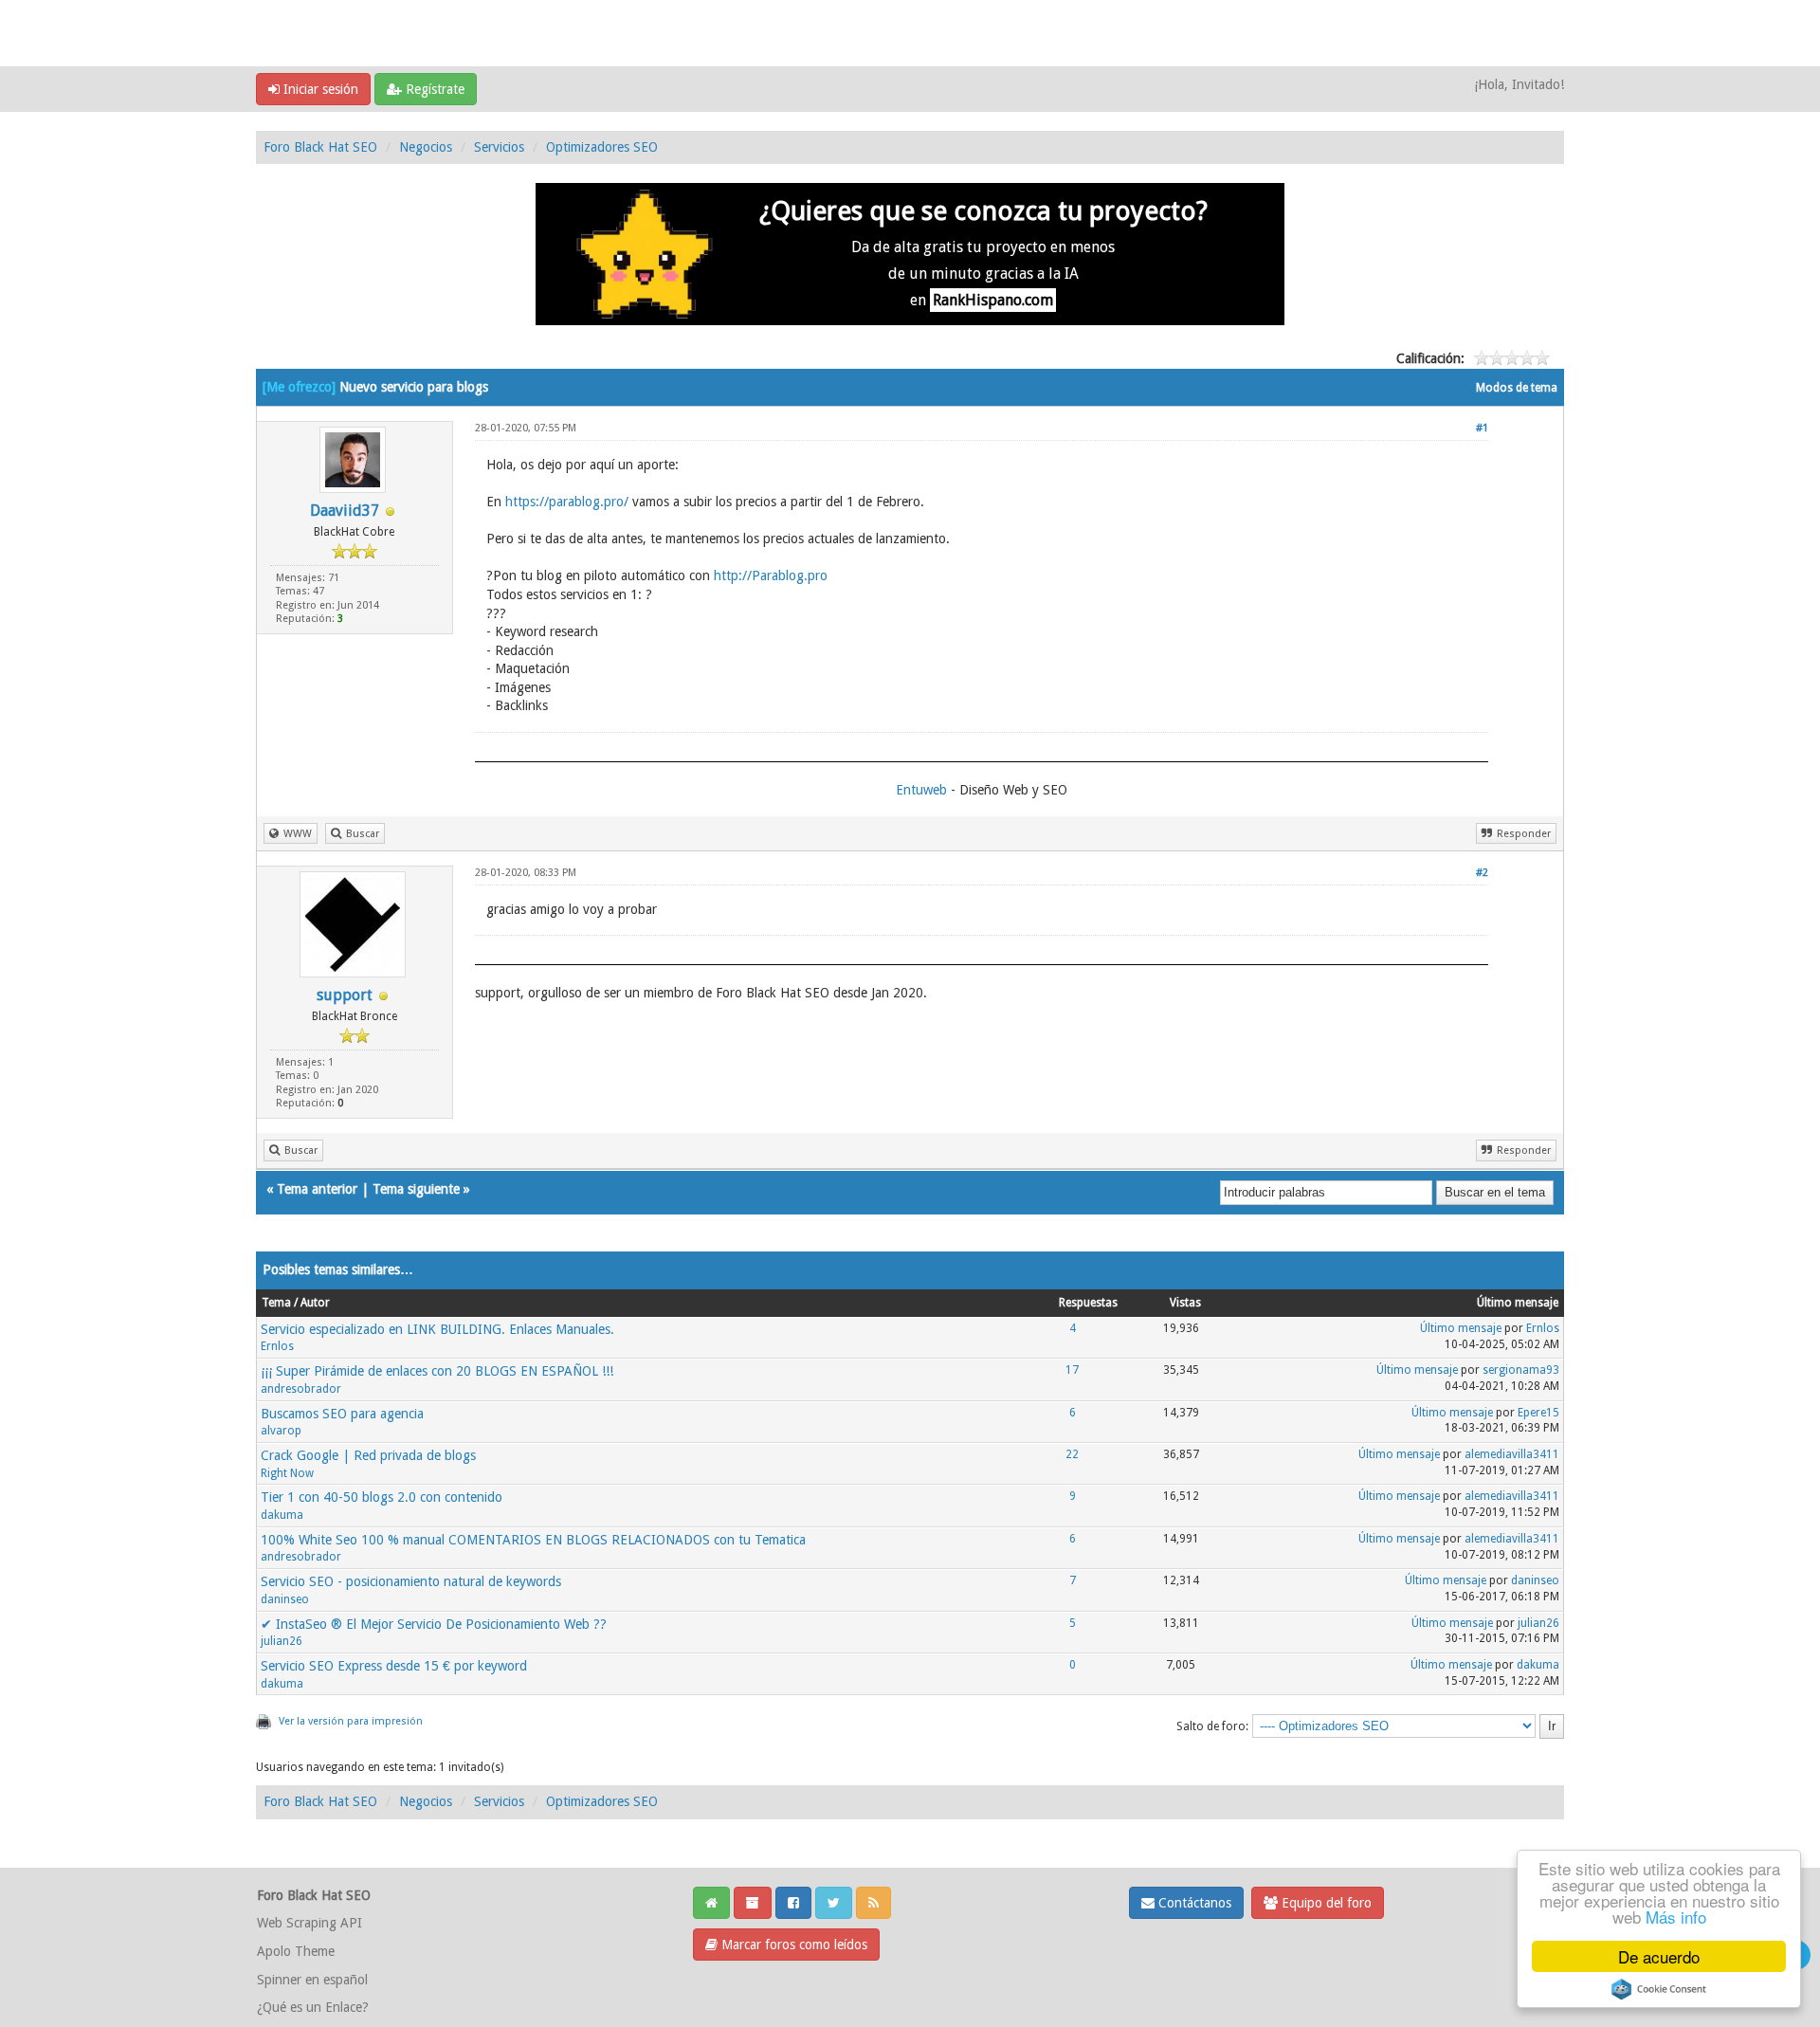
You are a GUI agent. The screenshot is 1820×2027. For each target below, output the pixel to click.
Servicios (499, 147)
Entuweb (921, 790)
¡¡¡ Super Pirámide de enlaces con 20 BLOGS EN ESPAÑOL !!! (437, 1371)
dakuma (282, 1515)
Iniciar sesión (319, 89)
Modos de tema (1517, 388)
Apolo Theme (296, 1951)
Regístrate (433, 89)
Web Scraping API (309, 1923)
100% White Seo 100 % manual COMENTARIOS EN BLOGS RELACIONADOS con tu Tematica (533, 1540)
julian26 (282, 1641)
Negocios (426, 147)
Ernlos (277, 1346)
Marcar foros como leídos (792, 1945)
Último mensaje (1461, 1328)
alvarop (281, 1431)
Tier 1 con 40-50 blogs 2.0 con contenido (382, 1497)
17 (1072, 1370)
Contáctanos (1193, 1903)
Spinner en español (312, 1980)
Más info (1676, 1917)
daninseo (285, 1599)
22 (1072, 1454)
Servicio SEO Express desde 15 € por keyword (394, 1666)
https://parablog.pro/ (567, 502)
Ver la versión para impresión (351, 1721)
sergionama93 (1521, 1370)
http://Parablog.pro (771, 575)
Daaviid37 (345, 511)
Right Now (287, 1473)
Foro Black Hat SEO (320, 147)
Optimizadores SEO (602, 147)
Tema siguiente (416, 1189)
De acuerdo (1659, 1956)
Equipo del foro (1325, 1903)
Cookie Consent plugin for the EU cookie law (1659, 1989)
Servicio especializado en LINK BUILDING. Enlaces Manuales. (437, 1329)
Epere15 (1538, 1413)
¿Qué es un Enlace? (313, 2007)
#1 (1482, 428)
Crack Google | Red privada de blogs (368, 1455)
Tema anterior (317, 1189)
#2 (1482, 873)
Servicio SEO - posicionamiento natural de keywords (411, 1581)
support (345, 995)
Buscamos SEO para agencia (342, 1414)
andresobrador (301, 1389)
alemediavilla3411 (1512, 1454)
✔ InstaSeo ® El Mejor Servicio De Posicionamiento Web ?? (434, 1624)
